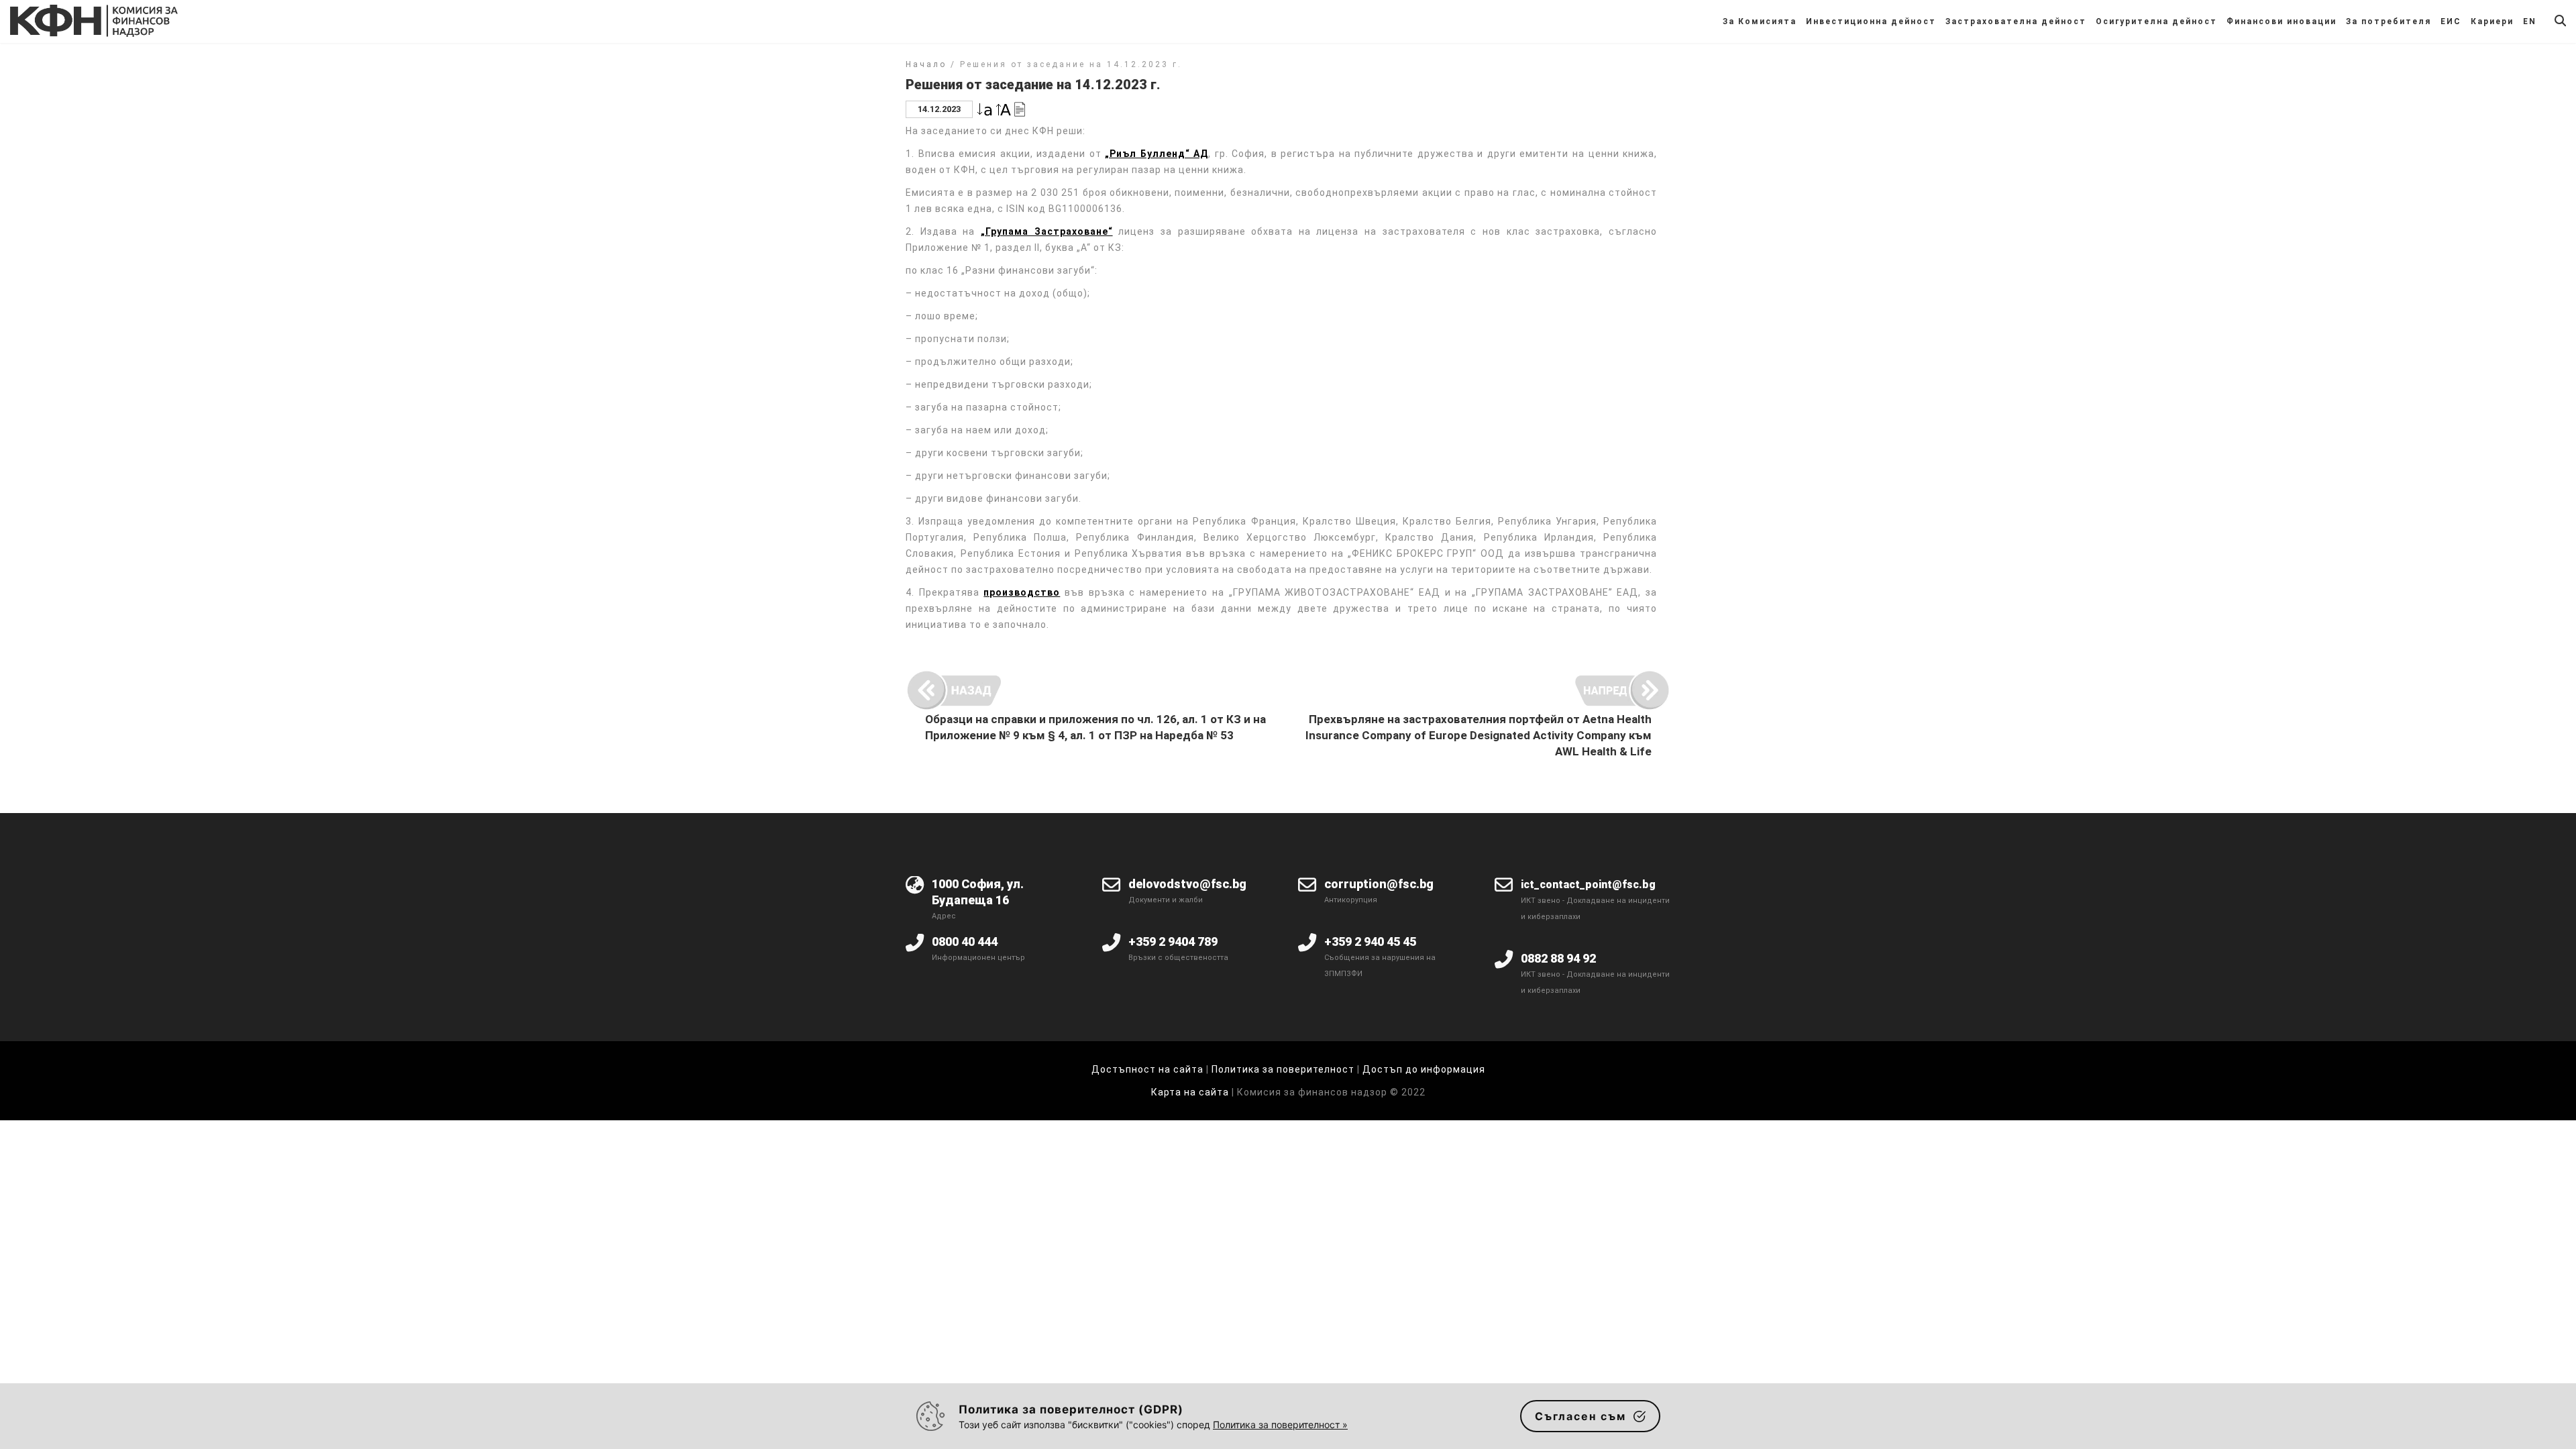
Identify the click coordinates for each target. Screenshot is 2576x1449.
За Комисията (1760, 21)
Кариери (2492, 21)
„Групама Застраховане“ (1047, 231)
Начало (926, 64)
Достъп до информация (1424, 1069)
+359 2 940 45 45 (1370, 942)
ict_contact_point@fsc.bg (1588, 884)
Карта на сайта (1191, 1092)
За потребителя (2389, 21)
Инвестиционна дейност (1871, 21)
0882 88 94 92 (1558, 958)
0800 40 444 (965, 942)
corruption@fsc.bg (1379, 884)
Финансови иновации (2282, 21)
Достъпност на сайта (1147, 1069)
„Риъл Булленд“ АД (1157, 154)
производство (1022, 592)
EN (2530, 21)
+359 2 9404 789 (1173, 942)
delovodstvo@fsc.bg (1187, 884)
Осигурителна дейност (2156, 21)
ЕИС (2451, 21)
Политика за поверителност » (1280, 1425)
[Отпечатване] (1020, 108)
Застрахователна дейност (2016, 21)
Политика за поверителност (1283, 1069)
